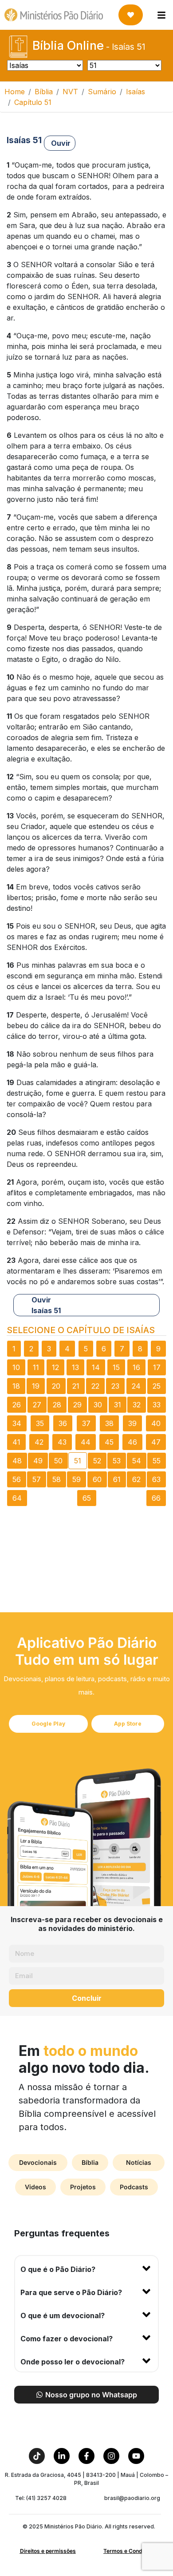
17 (157, 1367)
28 (57, 1405)
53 (117, 1461)
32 (137, 1405)
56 (17, 1479)
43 (62, 1442)
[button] (86, 2268)
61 (117, 1479)
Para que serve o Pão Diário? (71, 2292)
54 (137, 1461)
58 (57, 1479)
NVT (70, 92)
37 (86, 1423)
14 (96, 1367)
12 (55, 1367)
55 (157, 1461)
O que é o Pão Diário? (58, 2269)
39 (132, 1423)
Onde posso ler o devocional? (73, 2362)
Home (15, 92)
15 (116, 1367)
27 (37, 1405)
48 (17, 1461)
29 (77, 1405)
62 (136, 1479)
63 (156, 1479)
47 (156, 1442)
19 (36, 1386)
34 (17, 1423)
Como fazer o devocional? (67, 2339)
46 (132, 1442)
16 (136, 1367)
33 (157, 1405)
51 (78, 1461)
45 (109, 1442)
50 (58, 1461)
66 (156, 1498)
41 (16, 1442)
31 (118, 1405)
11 (36, 1367)
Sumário (102, 92)
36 (63, 1423)
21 (76, 1386)
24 (136, 1386)
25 (157, 1386)
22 (95, 1386)
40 (156, 1423)
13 (75, 1367)
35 (40, 1423)
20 (56, 1386)
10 (16, 1367)
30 (98, 1405)
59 (77, 1479)
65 (87, 1498)
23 (115, 1386)
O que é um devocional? (63, 2316)
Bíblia (44, 92)
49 (38, 1461)
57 (37, 1479)
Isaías (136, 92)
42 (39, 1442)
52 (97, 1461)
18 (16, 1386)
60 (97, 1479)
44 (86, 1442)
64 (17, 1498)
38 (109, 1423)
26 (17, 1405)
